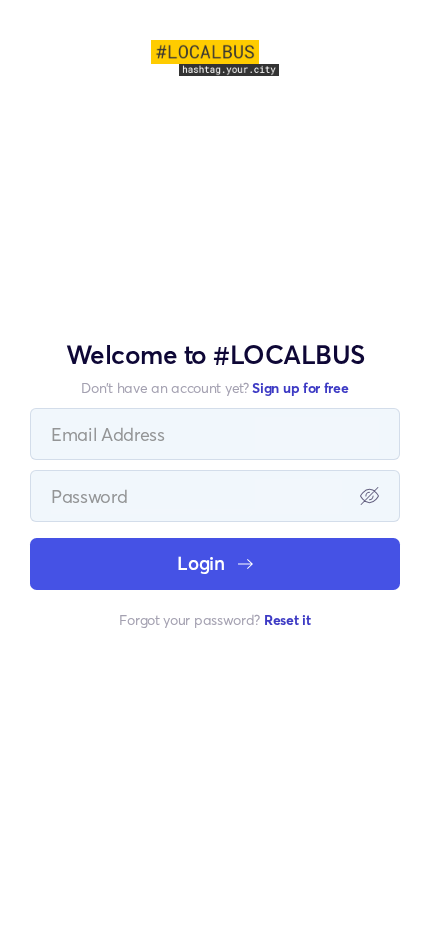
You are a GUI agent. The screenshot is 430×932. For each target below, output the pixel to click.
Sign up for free (300, 387)
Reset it (287, 619)
